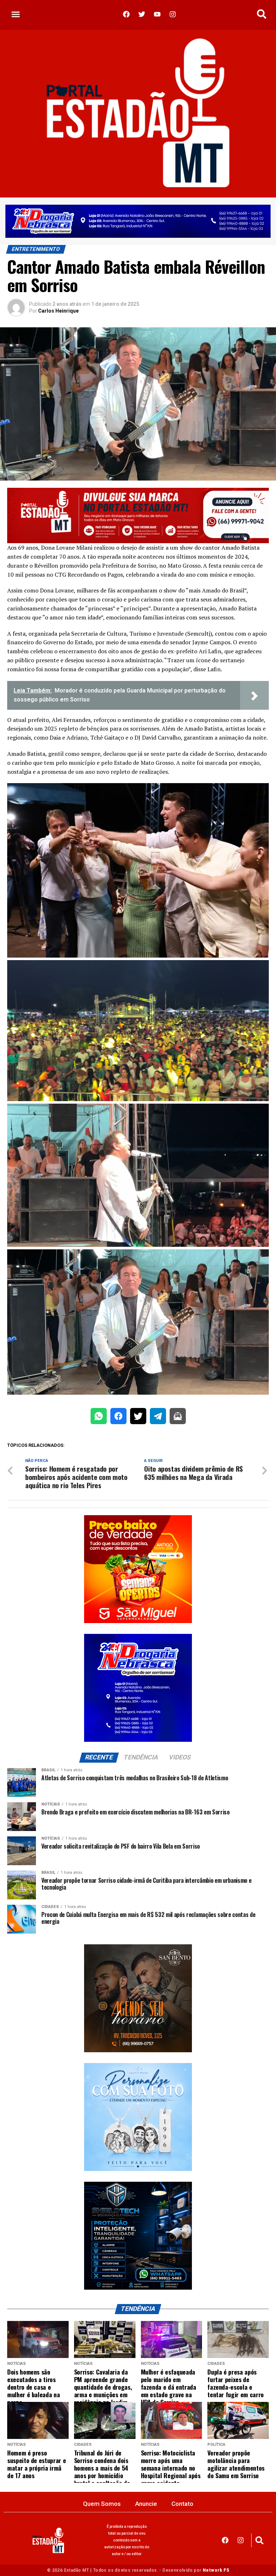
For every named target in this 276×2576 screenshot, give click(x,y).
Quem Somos (102, 2504)
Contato (182, 2504)
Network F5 (216, 2570)
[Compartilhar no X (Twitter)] (138, 1418)
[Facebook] (225, 2540)
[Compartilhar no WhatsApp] (99, 1418)
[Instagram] (241, 2540)
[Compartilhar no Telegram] (158, 1418)
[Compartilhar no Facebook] (118, 1418)
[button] (16, 14)
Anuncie (146, 2504)
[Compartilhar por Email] (178, 1418)
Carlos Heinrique (58, 311)
